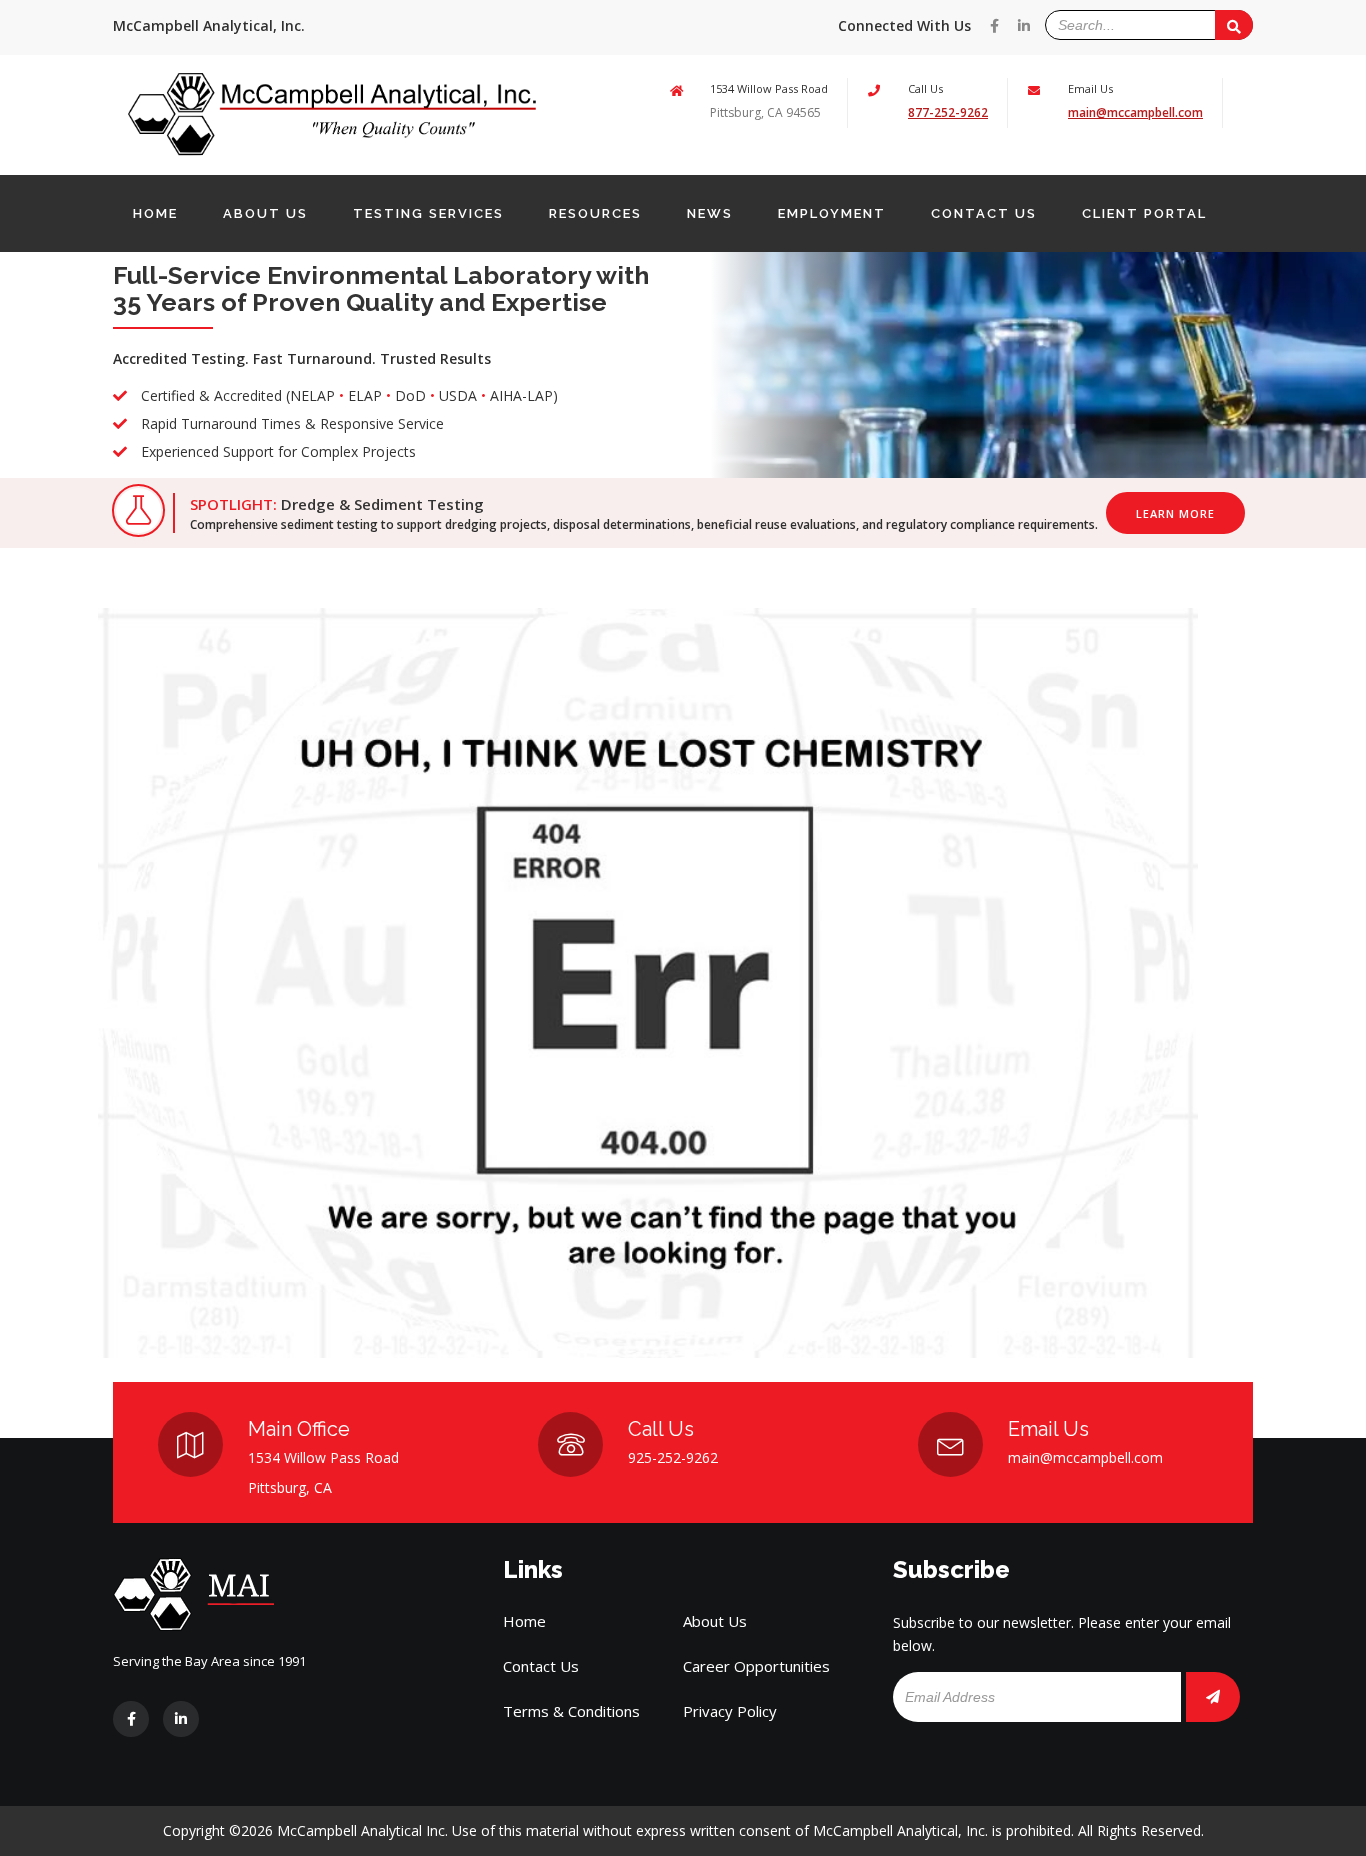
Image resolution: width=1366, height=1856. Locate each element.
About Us (265, 213)
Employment (832, 213)
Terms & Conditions (571, 1711)
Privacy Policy (730, 1711)
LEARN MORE (1175, 513)
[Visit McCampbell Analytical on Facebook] (994, 26)
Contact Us (984, 213)
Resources (595, 213)
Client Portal (1144, 213)
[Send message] (1234, 25)
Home (155, 213)
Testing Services (428, 213)
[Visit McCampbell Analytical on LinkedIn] (1024, 26)
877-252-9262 (948, 112)
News (710, 213)
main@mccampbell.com (1135, 112)
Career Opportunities (756, 1666)
